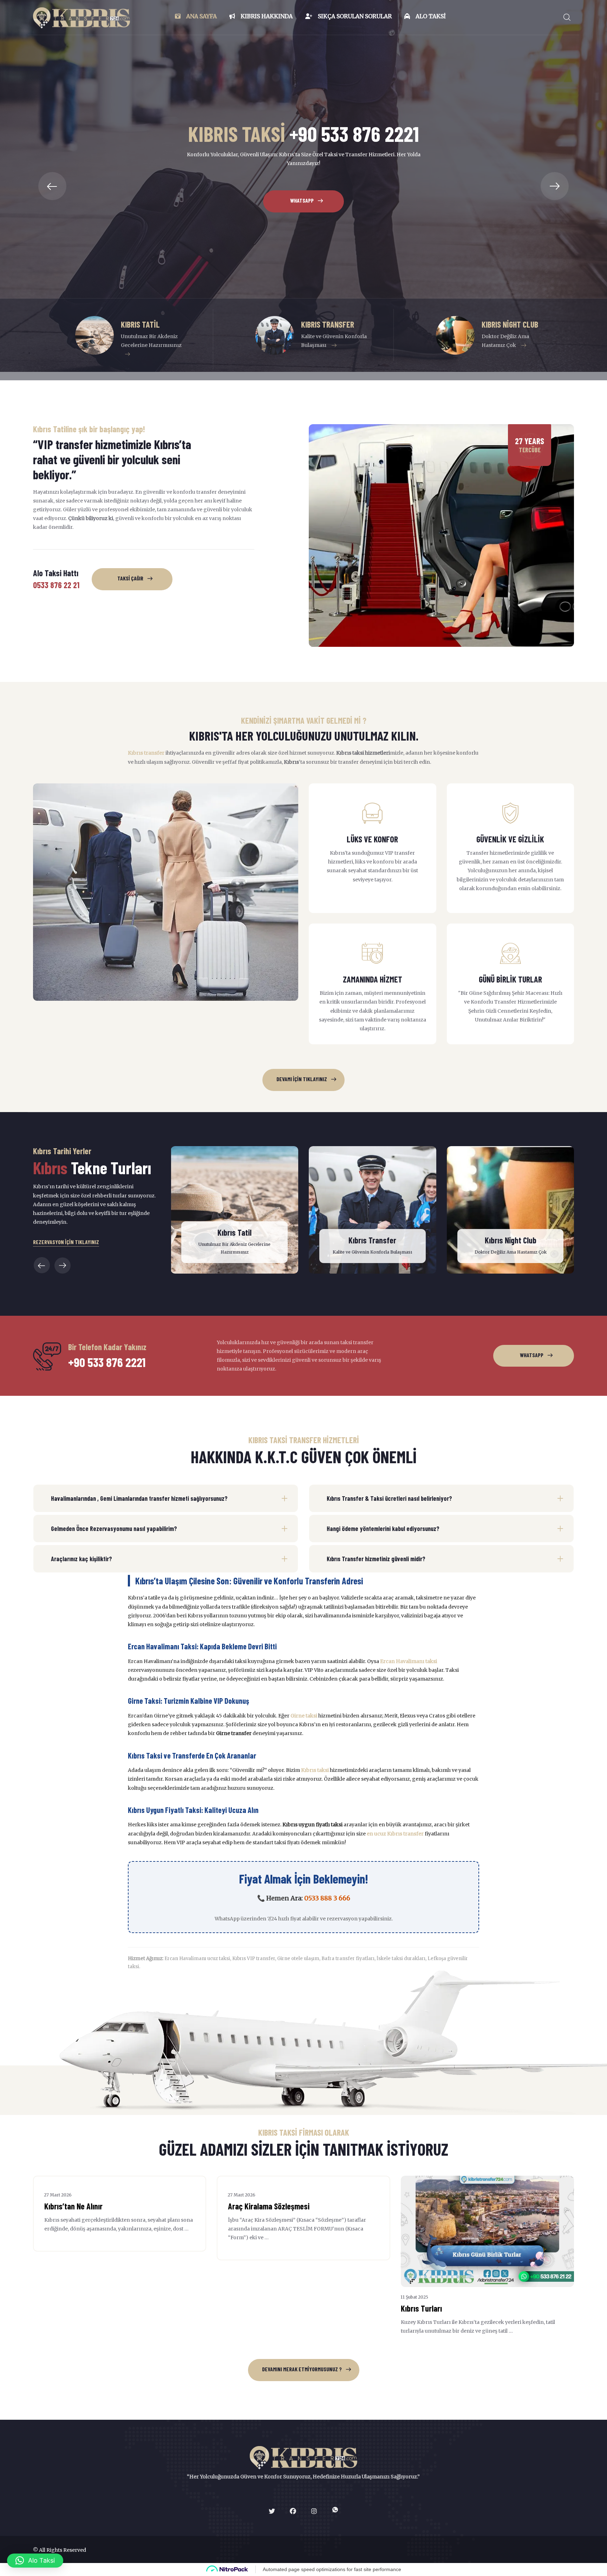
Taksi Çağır (130, 578)
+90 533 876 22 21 (303, 192)
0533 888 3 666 (327, 1898)
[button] (52, 186)
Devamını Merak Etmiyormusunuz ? (302, 2369)
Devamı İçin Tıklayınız (302, 1079)
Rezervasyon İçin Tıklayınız (66, 1242)
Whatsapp (302, 231)
